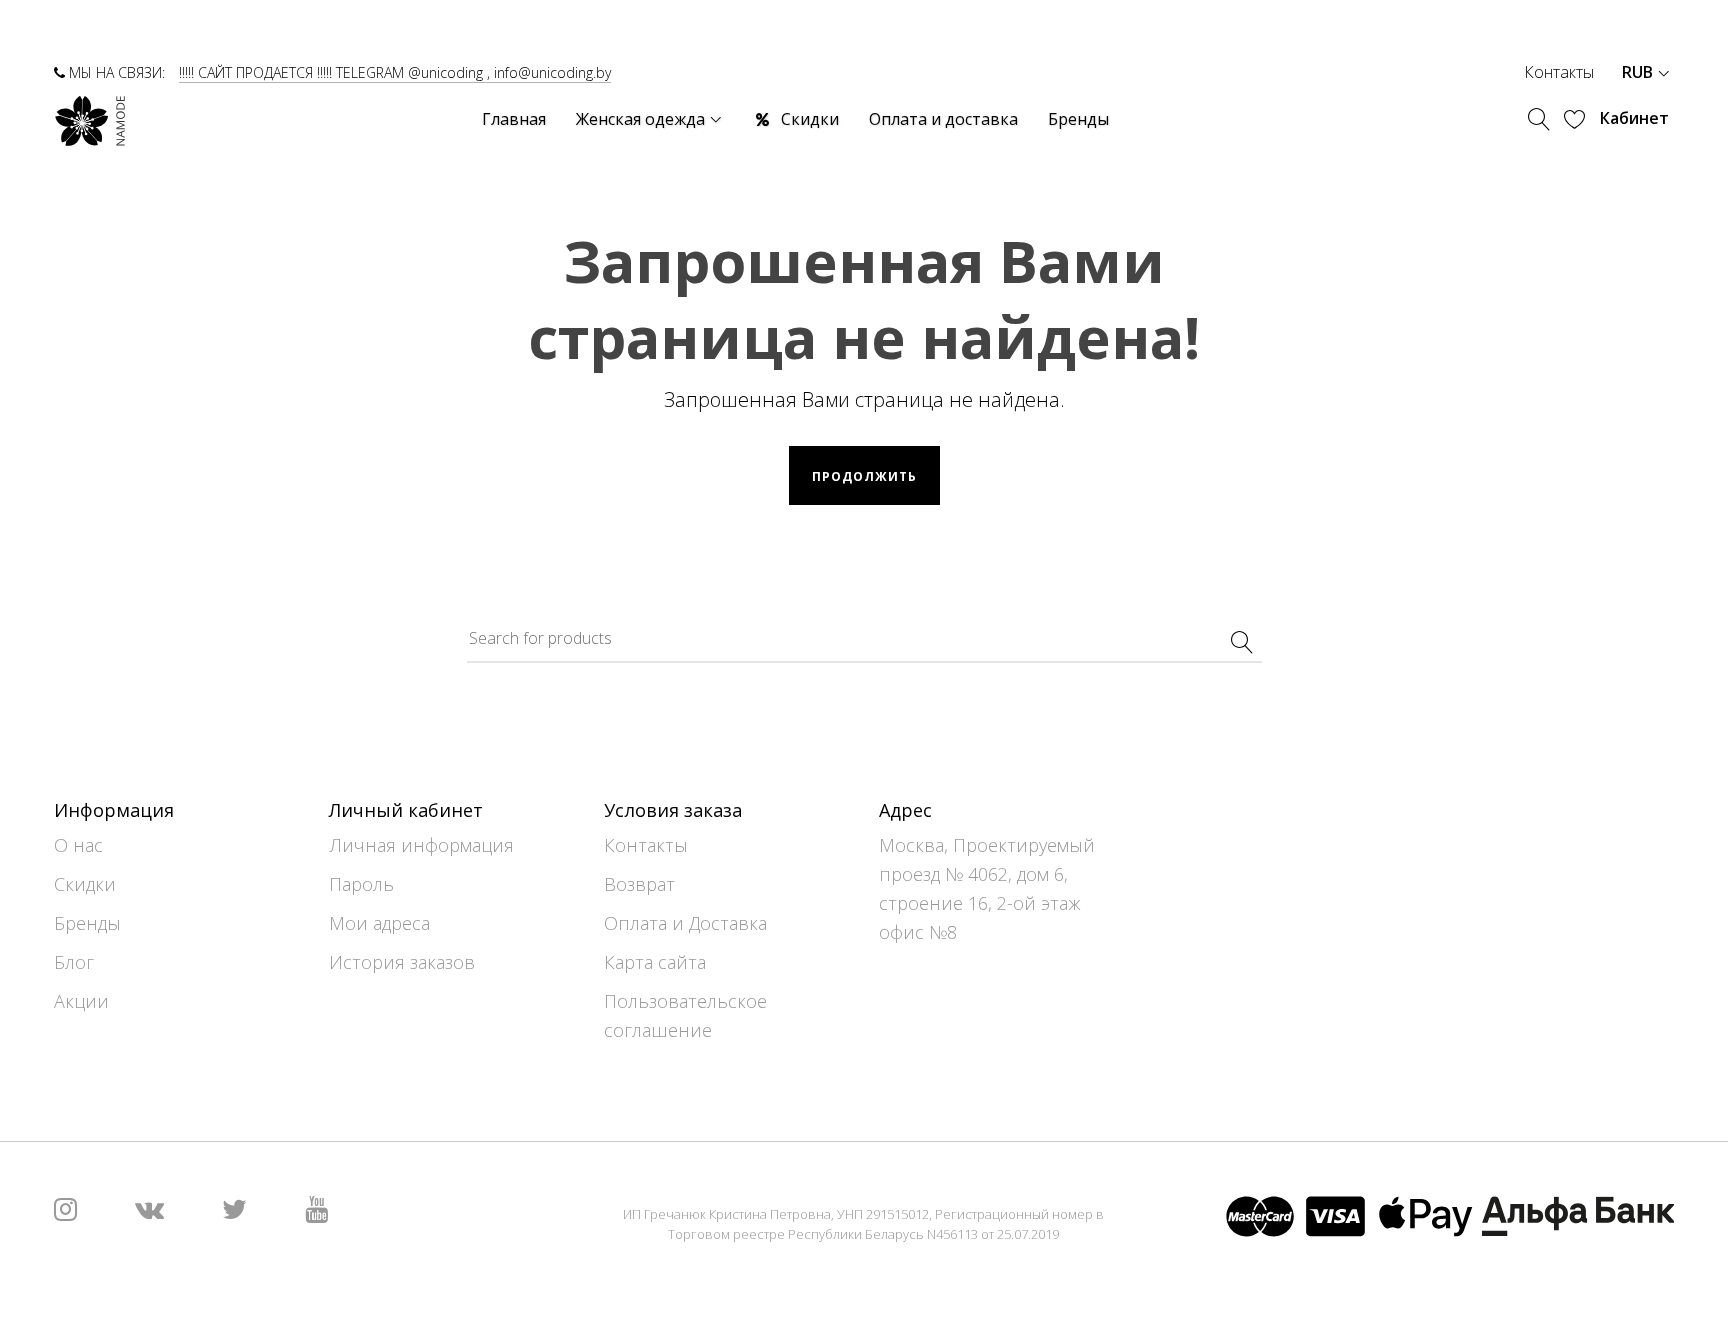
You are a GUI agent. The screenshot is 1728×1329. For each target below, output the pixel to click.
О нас (78, 845)
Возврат (639, 884)
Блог (74, 962)
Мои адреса (379, 923)
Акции (81, 1001)
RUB (1639, 72)
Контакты (1559, 72)
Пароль (361, 884)
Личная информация (421, 845)
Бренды (87, 923)
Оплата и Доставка (685, 923)
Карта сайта (655, 962)
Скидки (85, 884)
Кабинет (1634, 118)
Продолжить (864, 476)
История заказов (402, 962)
